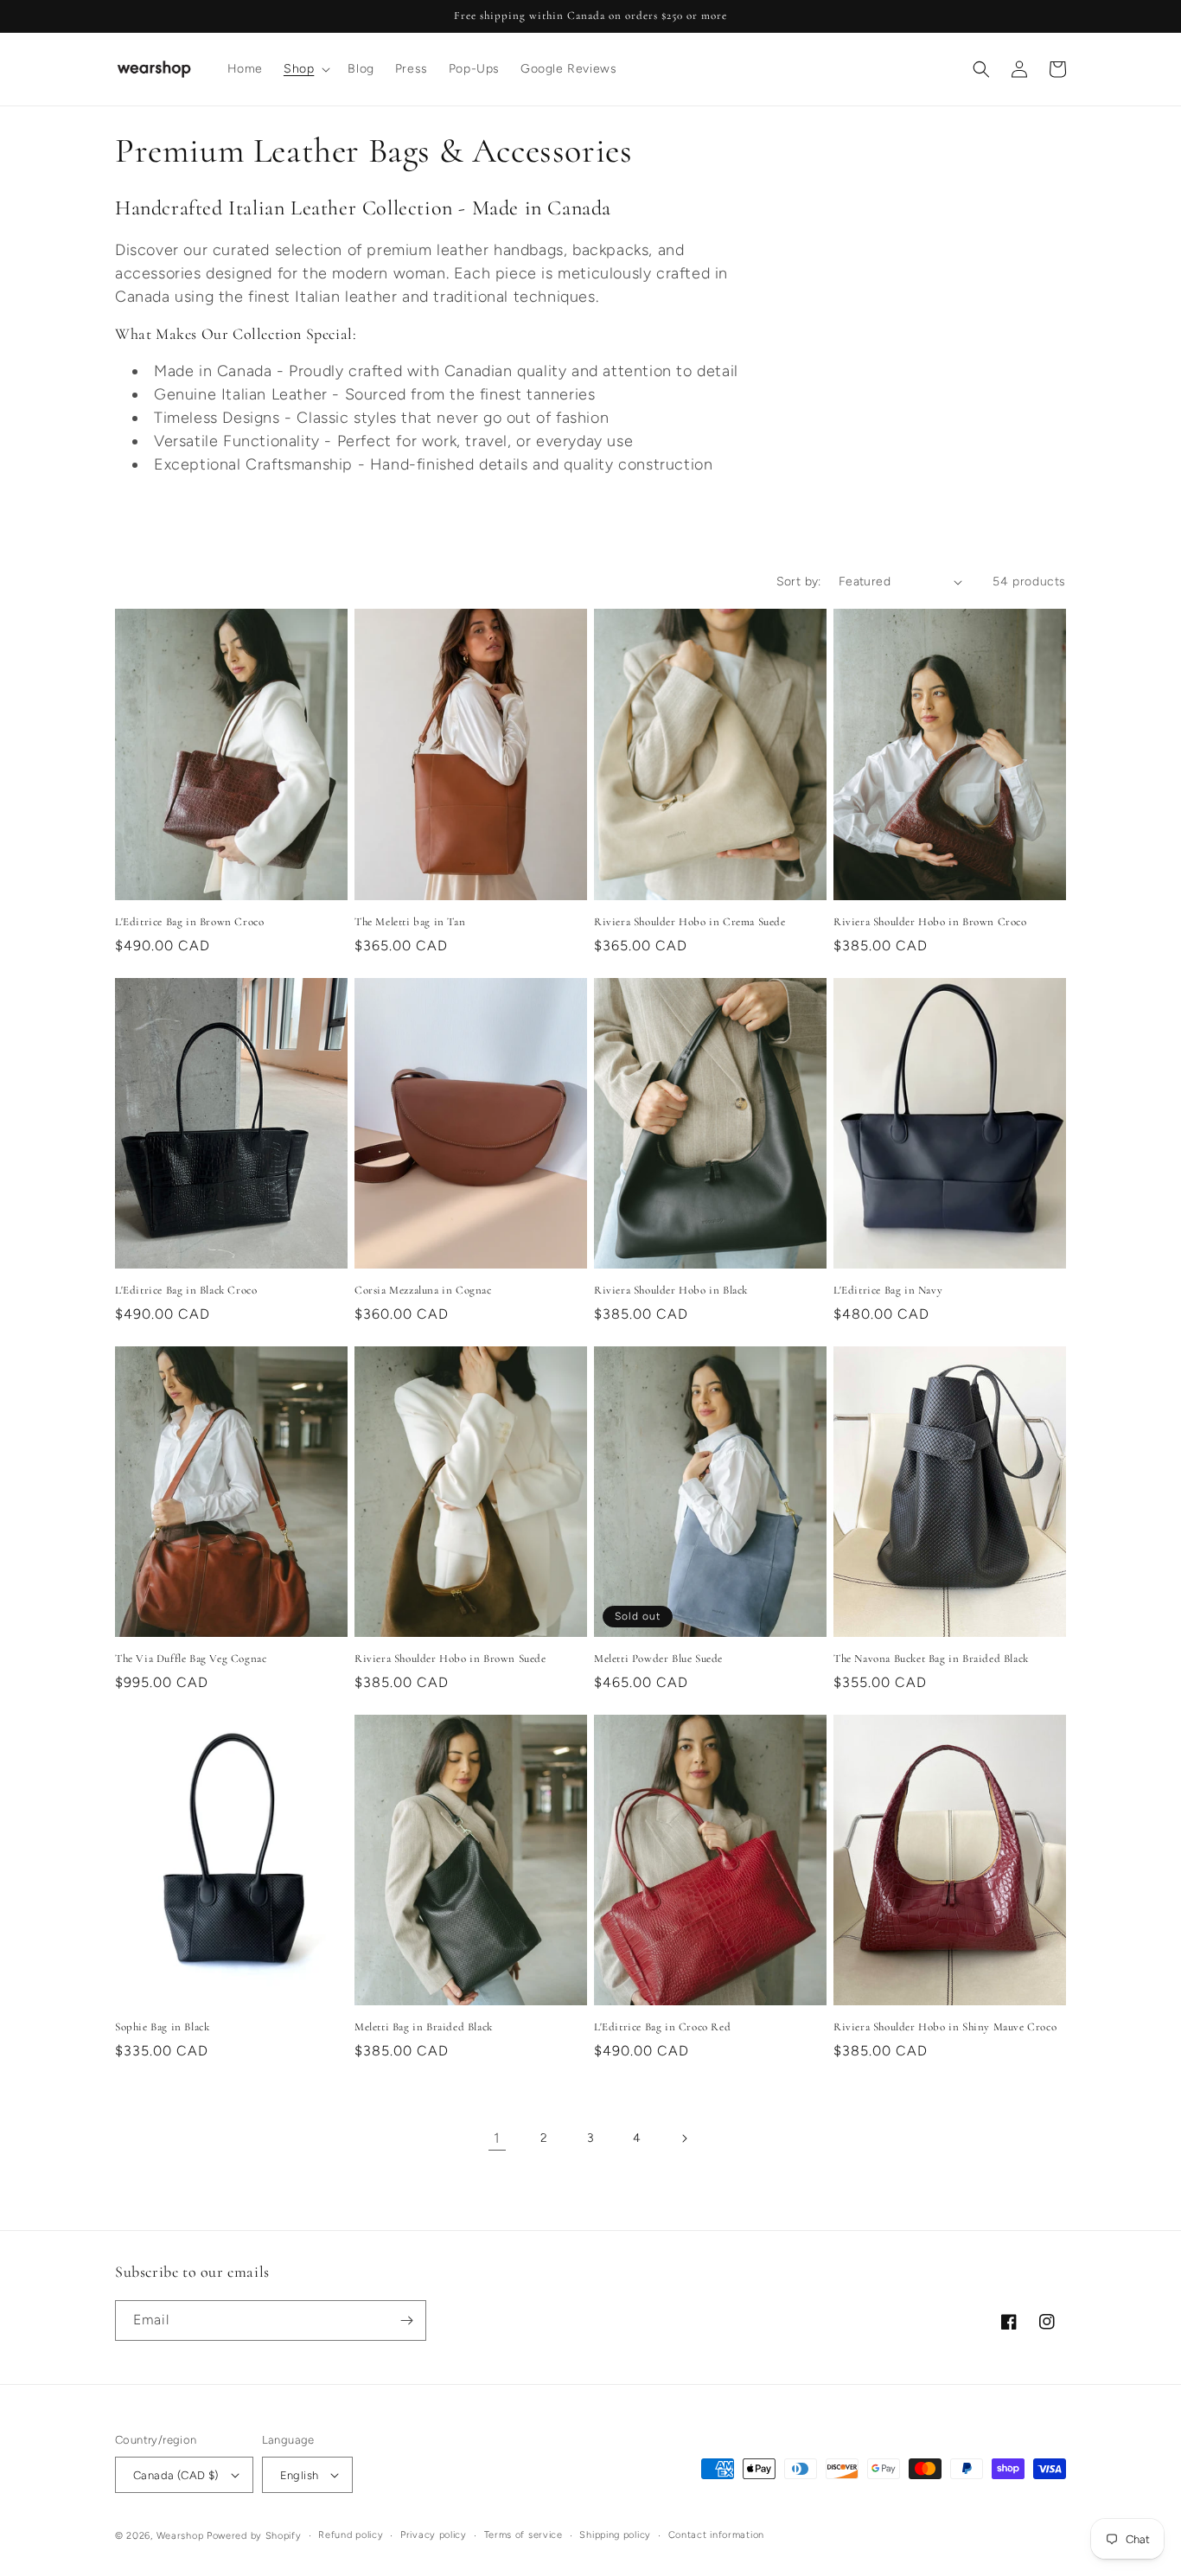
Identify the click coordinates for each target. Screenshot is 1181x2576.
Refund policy (351, 2535)
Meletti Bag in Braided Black (424, 2027)
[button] (305, 69)
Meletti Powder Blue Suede (658, 1659)
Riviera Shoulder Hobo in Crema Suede (690, 922)
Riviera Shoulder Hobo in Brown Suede (450, 1659)
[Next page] (684, 2138)
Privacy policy (434, 2535)
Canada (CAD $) (176, 2475)
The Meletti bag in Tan (410, 922)
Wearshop (180, 2536)
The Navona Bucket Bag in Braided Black (931, 1659)
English (300, 2475)
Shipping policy (615, 2535)
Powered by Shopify (254, 2536)
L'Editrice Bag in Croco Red (662, 2027)
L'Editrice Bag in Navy (888, 1290)
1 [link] (497, 2138)
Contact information (716, 2535)
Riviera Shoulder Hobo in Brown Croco (930, 922)
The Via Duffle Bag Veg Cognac (191, 1659)
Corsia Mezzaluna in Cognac (423, 1290)
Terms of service (523, 2535)
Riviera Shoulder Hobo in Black (671, 1290)
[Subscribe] (406, 2320)
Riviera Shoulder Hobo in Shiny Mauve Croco (945, 2027)
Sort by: (799, 582)
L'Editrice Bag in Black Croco (186, 1290)
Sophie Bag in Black (162, 2027)
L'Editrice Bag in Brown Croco (189, 922)
